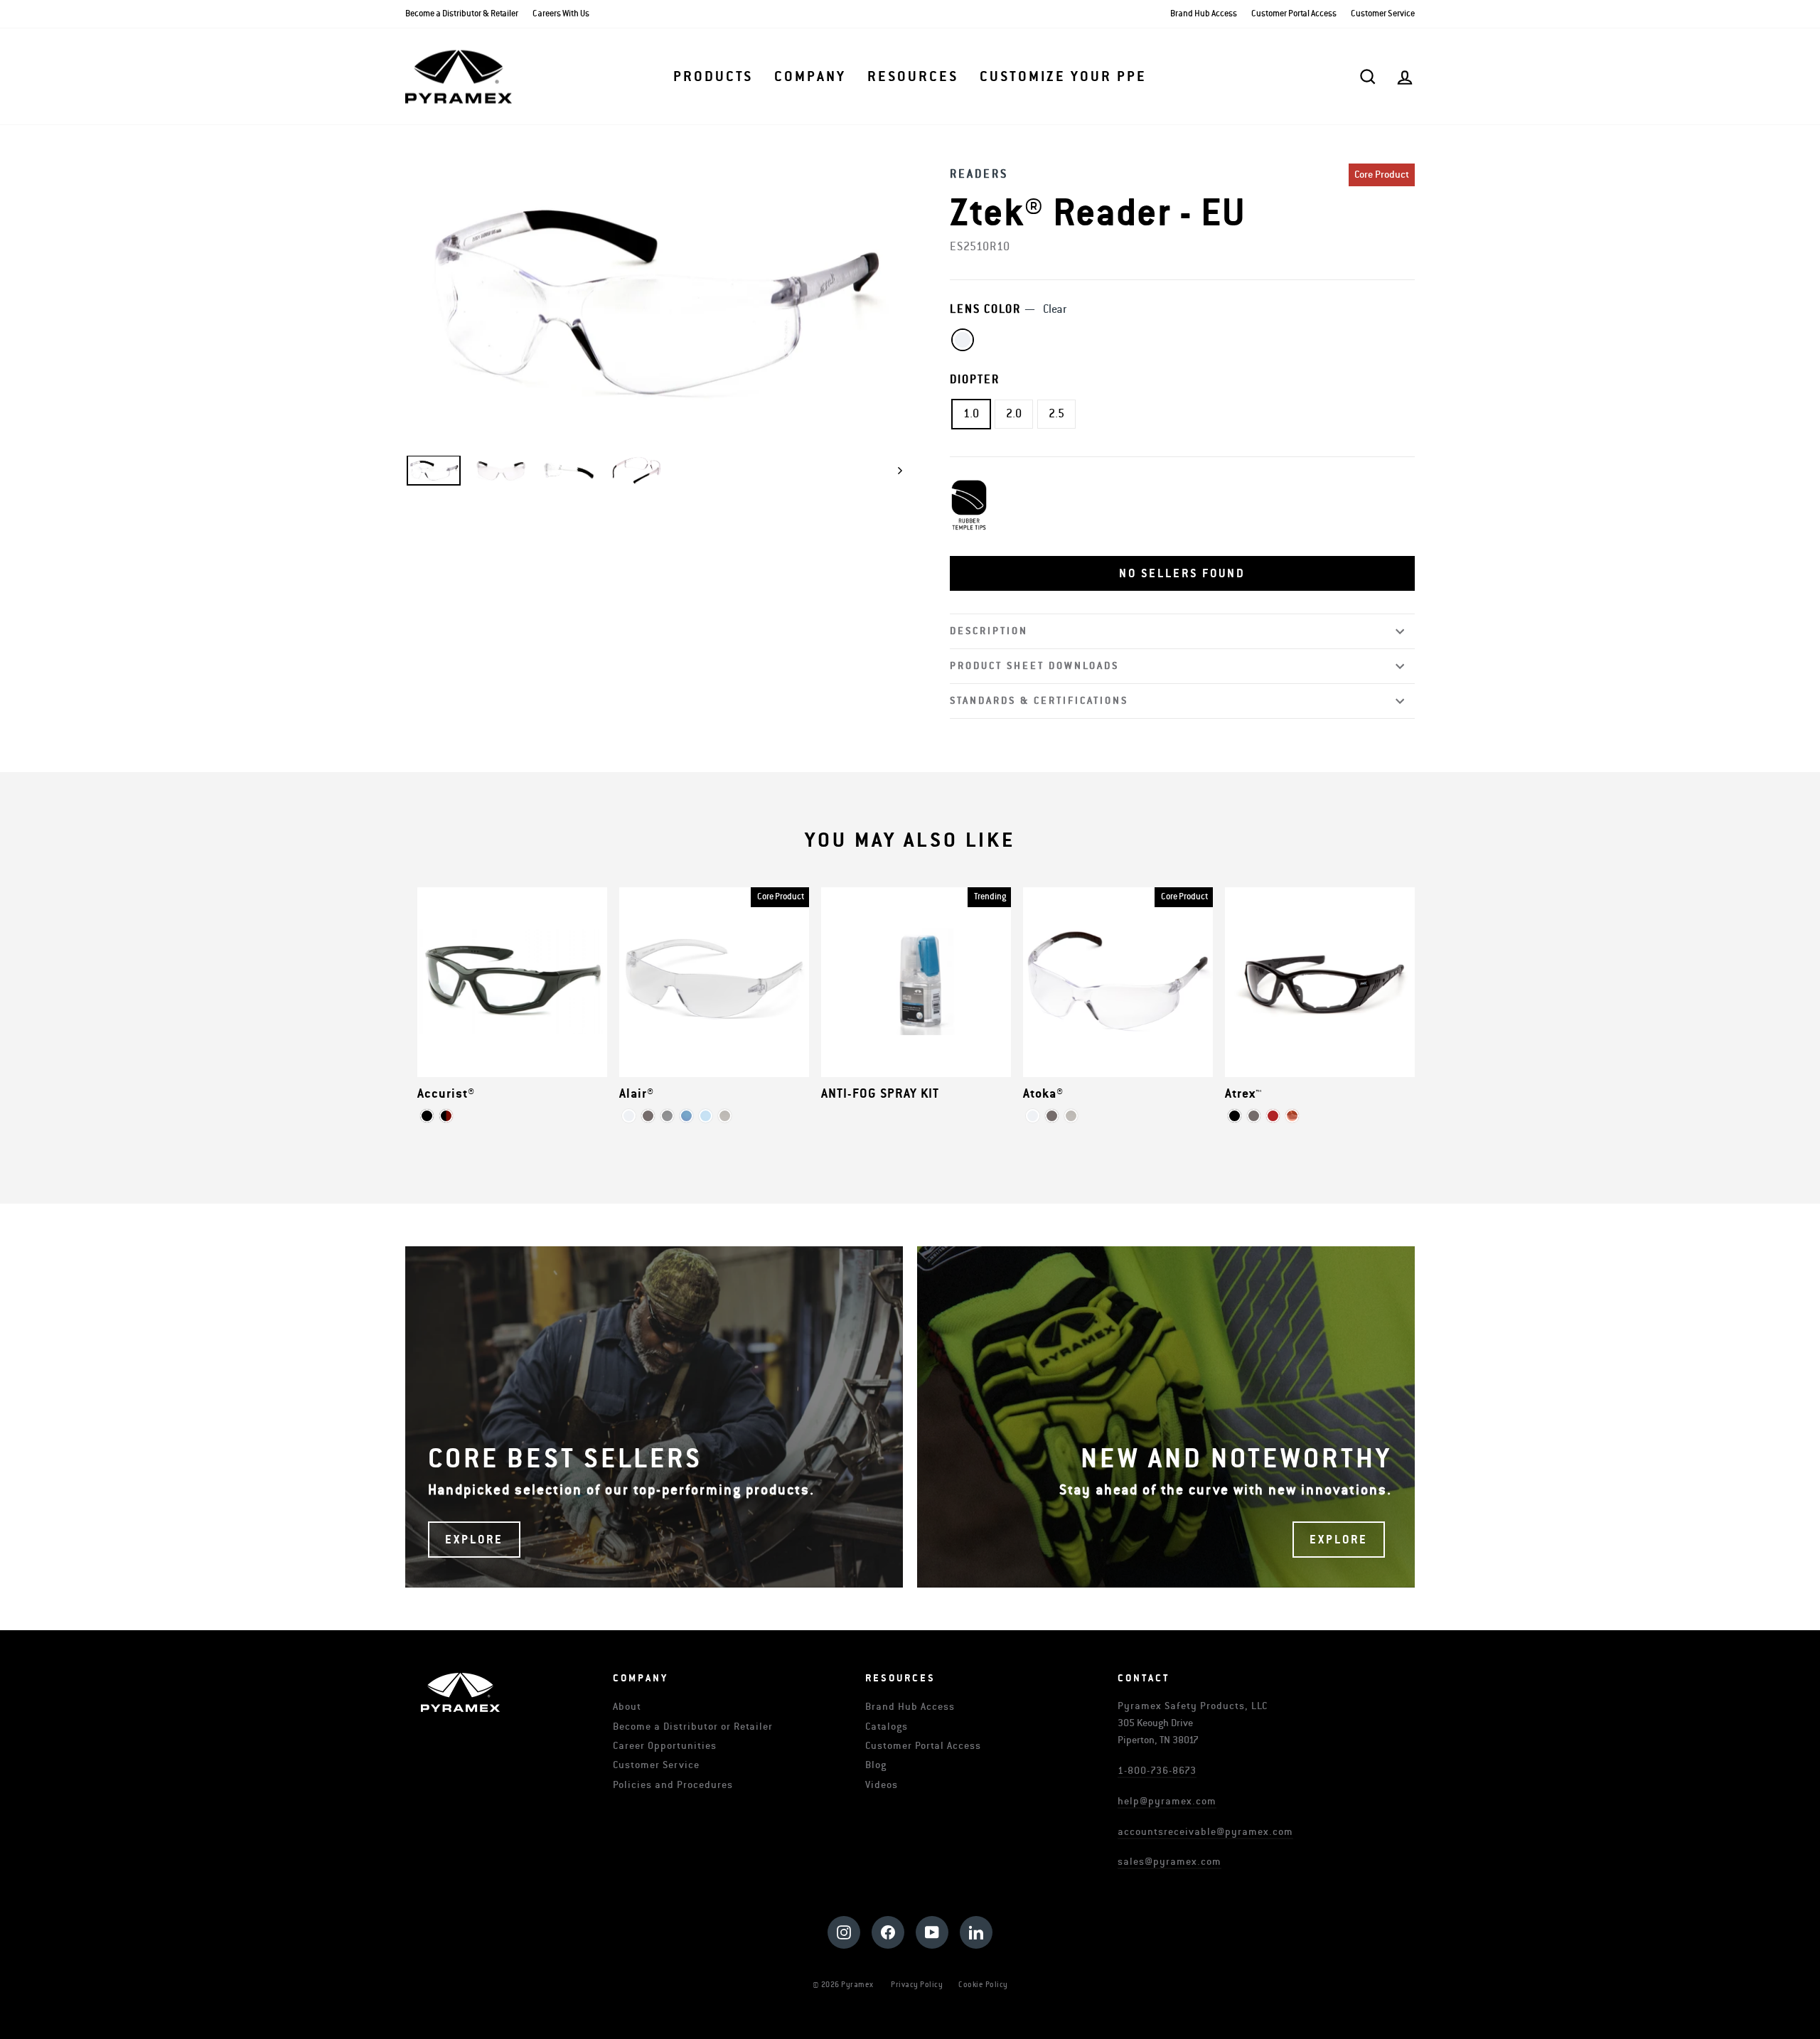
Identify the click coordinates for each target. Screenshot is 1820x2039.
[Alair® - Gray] (648, 1116)
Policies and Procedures (673, 1785)
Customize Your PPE (1063, 77)
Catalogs (887, 1727)
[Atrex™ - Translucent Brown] (1292, 1116)
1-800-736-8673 (1157, 1771)
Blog (876, 1765)
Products (713, 77)
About (627, 1707)
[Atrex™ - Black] (1235, 1116)
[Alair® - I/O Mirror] (725, 1116)
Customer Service (1383, 14)
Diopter (975, 380)
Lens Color (1008, 309)
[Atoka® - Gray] (1052, 1116)
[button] (1182, 574)
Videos (882, 1785)
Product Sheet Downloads (1034, 666)
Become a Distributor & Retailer (462, 14)
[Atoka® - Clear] (1033, 1116)
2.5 (1056, 414)
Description (989, 631)
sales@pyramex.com (1169, 1862)
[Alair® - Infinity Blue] (706, 1116)
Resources (913, 77)
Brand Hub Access (1204, 14)
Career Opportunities (665, 1746)
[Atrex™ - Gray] (1254, 1116)
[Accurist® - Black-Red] (446, 1116)
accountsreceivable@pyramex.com (1205, 1832)
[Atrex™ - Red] (1273, 1116)
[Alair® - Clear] (629, 1116)
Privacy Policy (917, 1985)
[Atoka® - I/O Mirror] (1071, 1116)
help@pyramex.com (1167, 1801)
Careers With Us (561, 14)
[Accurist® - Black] (427, 1116)
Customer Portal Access (1294, 14)
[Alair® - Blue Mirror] (686, 1116)
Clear (963, 340)
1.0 (971, 414)
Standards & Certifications (1039, 701)
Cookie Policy (983, 1985)
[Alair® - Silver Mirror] (667, 1116)
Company (810, 77)
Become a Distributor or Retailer (693, 1727)
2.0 (1014, 414)
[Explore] (654, 1417)
